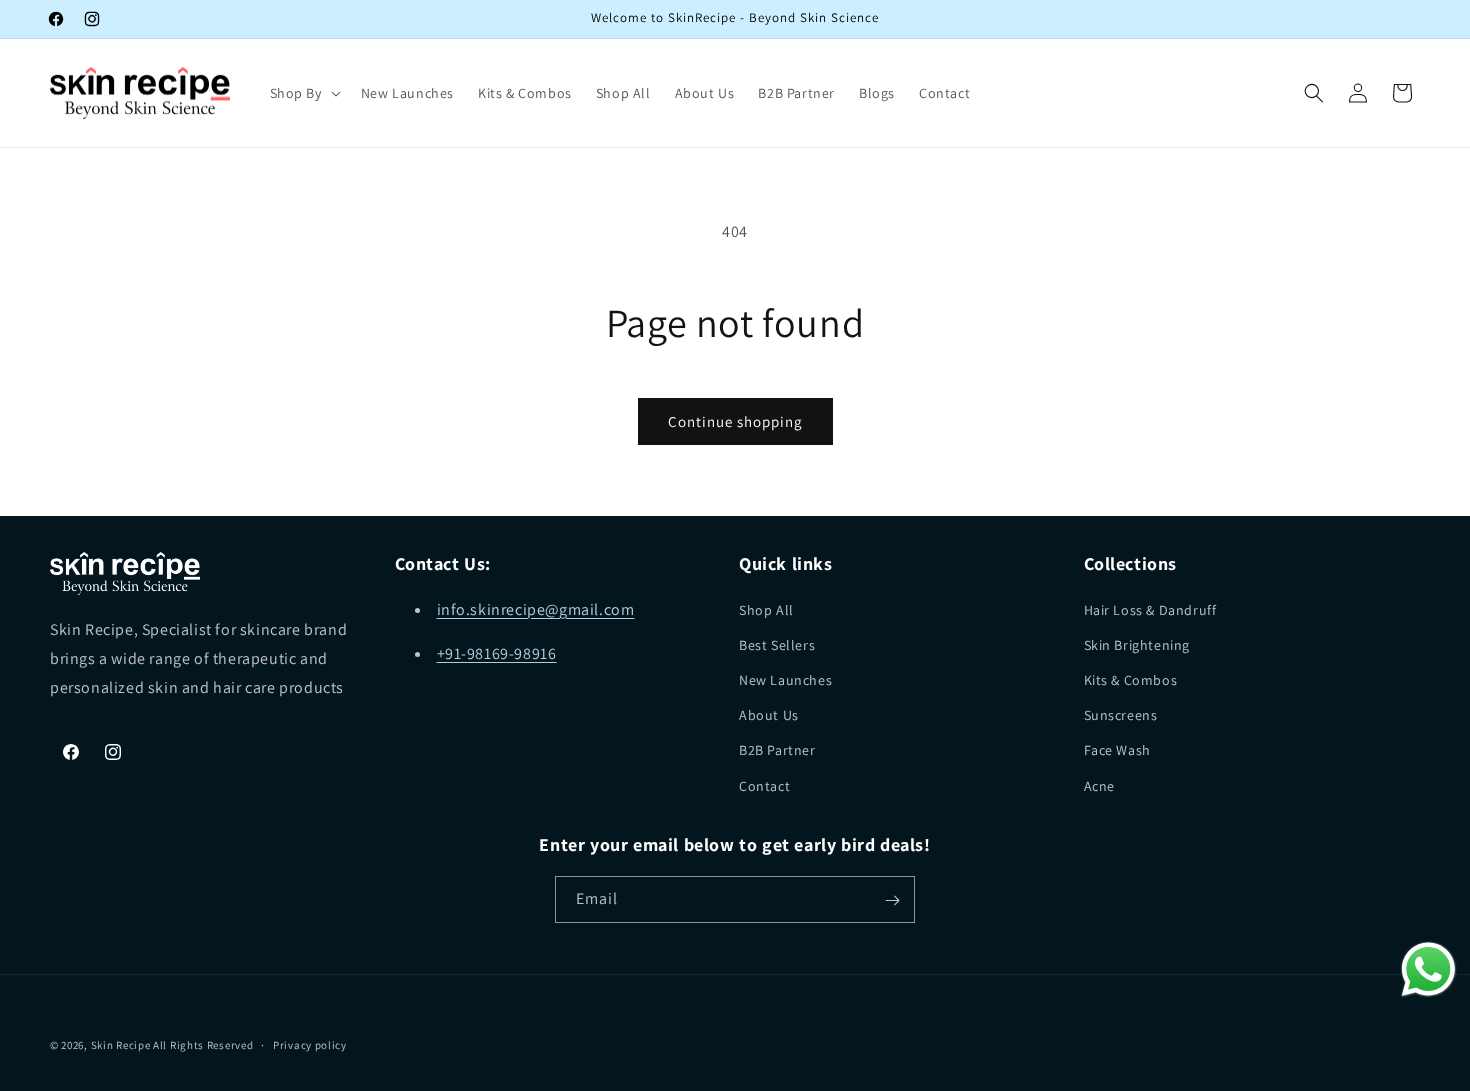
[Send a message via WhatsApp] (1428, 969)
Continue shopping (735, 421)
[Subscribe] (892, 900)
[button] (303, 93)
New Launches (785, 679)
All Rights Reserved (203, 1045)
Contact (764, 785)
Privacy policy (310, 1044)
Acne (1099, 785)
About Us (769, 715)
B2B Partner (777, 750)
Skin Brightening (1137, 644)
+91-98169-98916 (497, 653)
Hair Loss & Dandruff (1150, 609)
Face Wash (1117, 750)
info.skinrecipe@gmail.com (536, 608)
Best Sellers (777, 644)
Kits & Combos (1131, 679)
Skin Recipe (122, 1045)
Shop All (766, 609)
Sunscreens (1121, 715)
